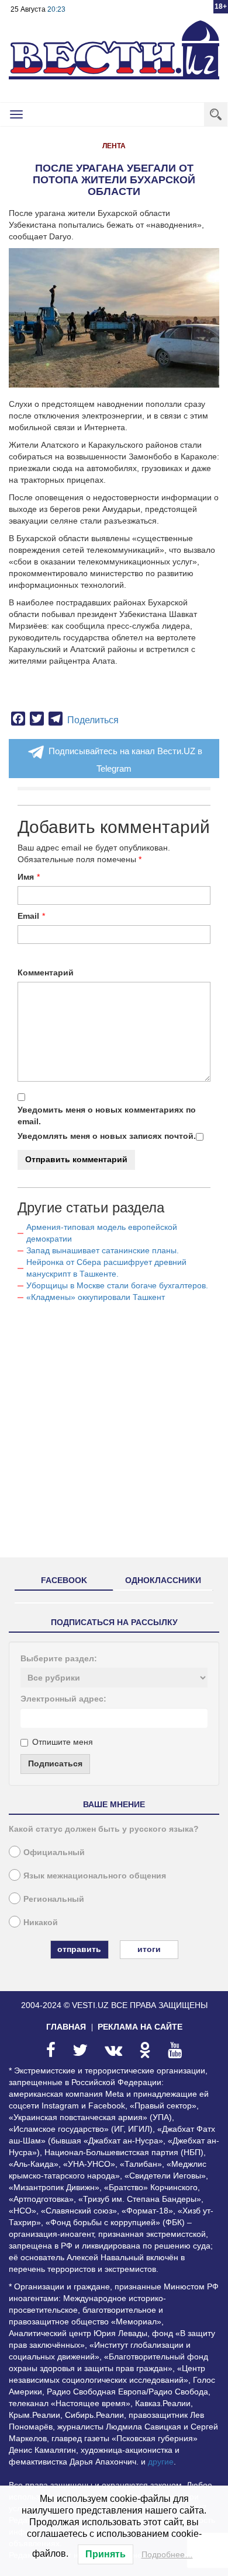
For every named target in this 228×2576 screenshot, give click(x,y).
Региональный (54, 1899)
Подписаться (55, 1763)
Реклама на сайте (140, 2027)
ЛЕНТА (114, 146)
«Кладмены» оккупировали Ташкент (96, 1297)
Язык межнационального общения (95, 1876)
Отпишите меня (63, 1742)
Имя (26, 877)
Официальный (54, 1852)
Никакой (41, 1922)
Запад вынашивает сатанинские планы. (103, 1250)
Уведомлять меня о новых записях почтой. (107, 1136)
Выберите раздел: (59, 1658)
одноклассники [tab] (163, 1580)
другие (161, 2462)
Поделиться (93, 720)
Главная (66, 2027)
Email (28, 916)
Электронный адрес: (63, 1699)
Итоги (149, 1949)
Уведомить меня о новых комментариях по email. (107, 1116)
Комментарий (46, 972)
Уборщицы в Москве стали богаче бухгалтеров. (117, 1285)
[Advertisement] (114, 1435)
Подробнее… (167, 2554)
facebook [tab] (64, 1580)
